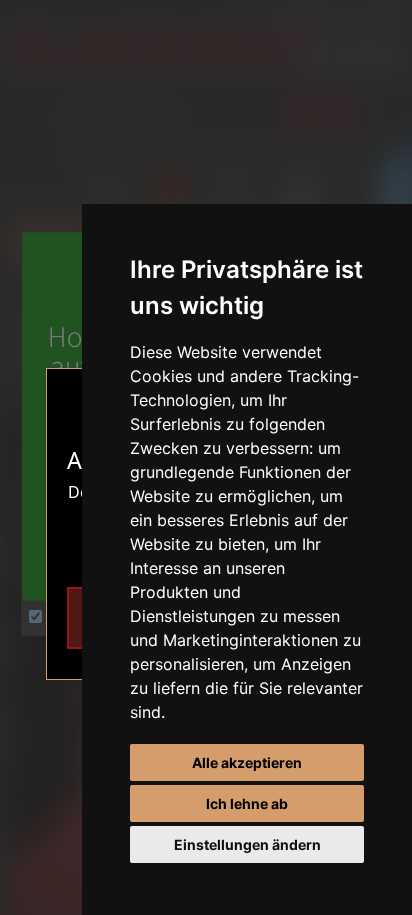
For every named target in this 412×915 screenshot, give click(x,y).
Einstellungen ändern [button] (247, 844)
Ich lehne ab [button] (247, 803)
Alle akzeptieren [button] (247, 762)
